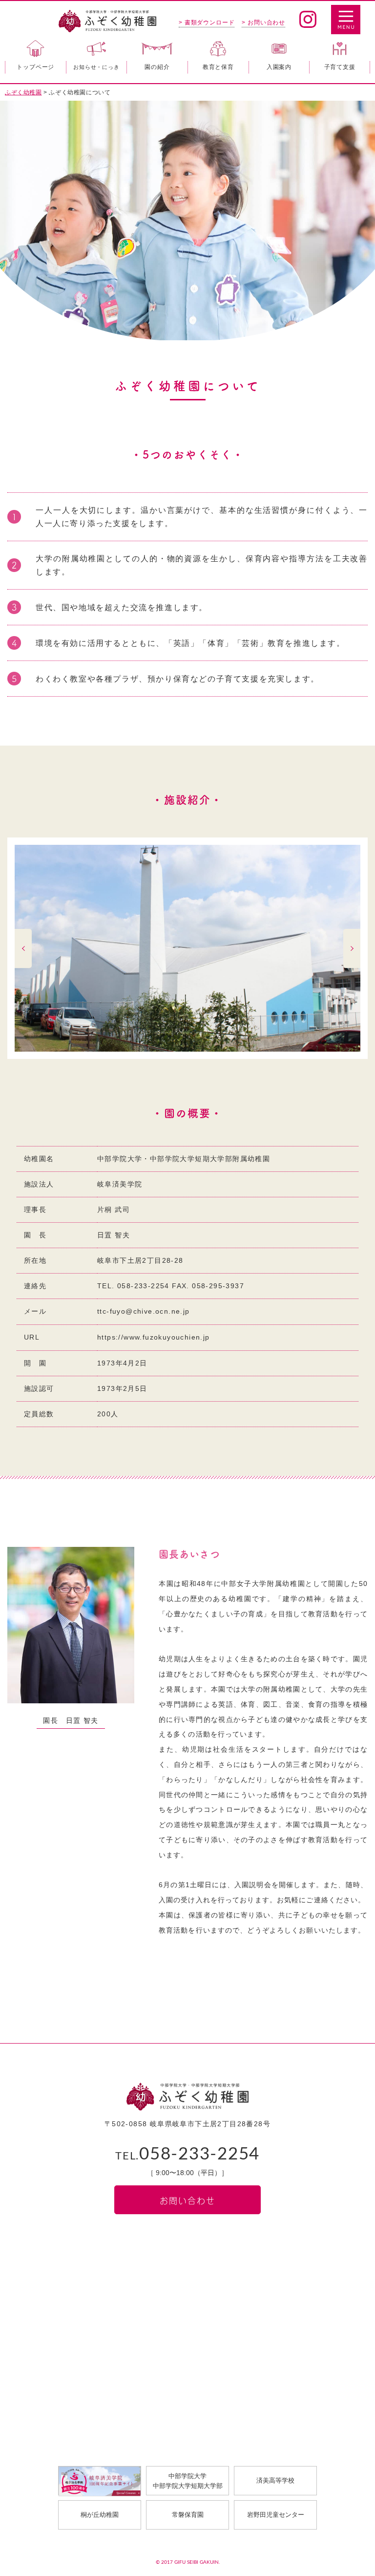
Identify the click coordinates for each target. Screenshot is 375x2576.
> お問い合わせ (263, 22)
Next (352, 948)
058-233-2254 (187, 2154)
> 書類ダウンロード (207, 22)
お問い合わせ (187, 2200)
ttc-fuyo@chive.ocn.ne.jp (144, 1311)
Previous (23, 948)
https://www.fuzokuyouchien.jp (154, 1337)
